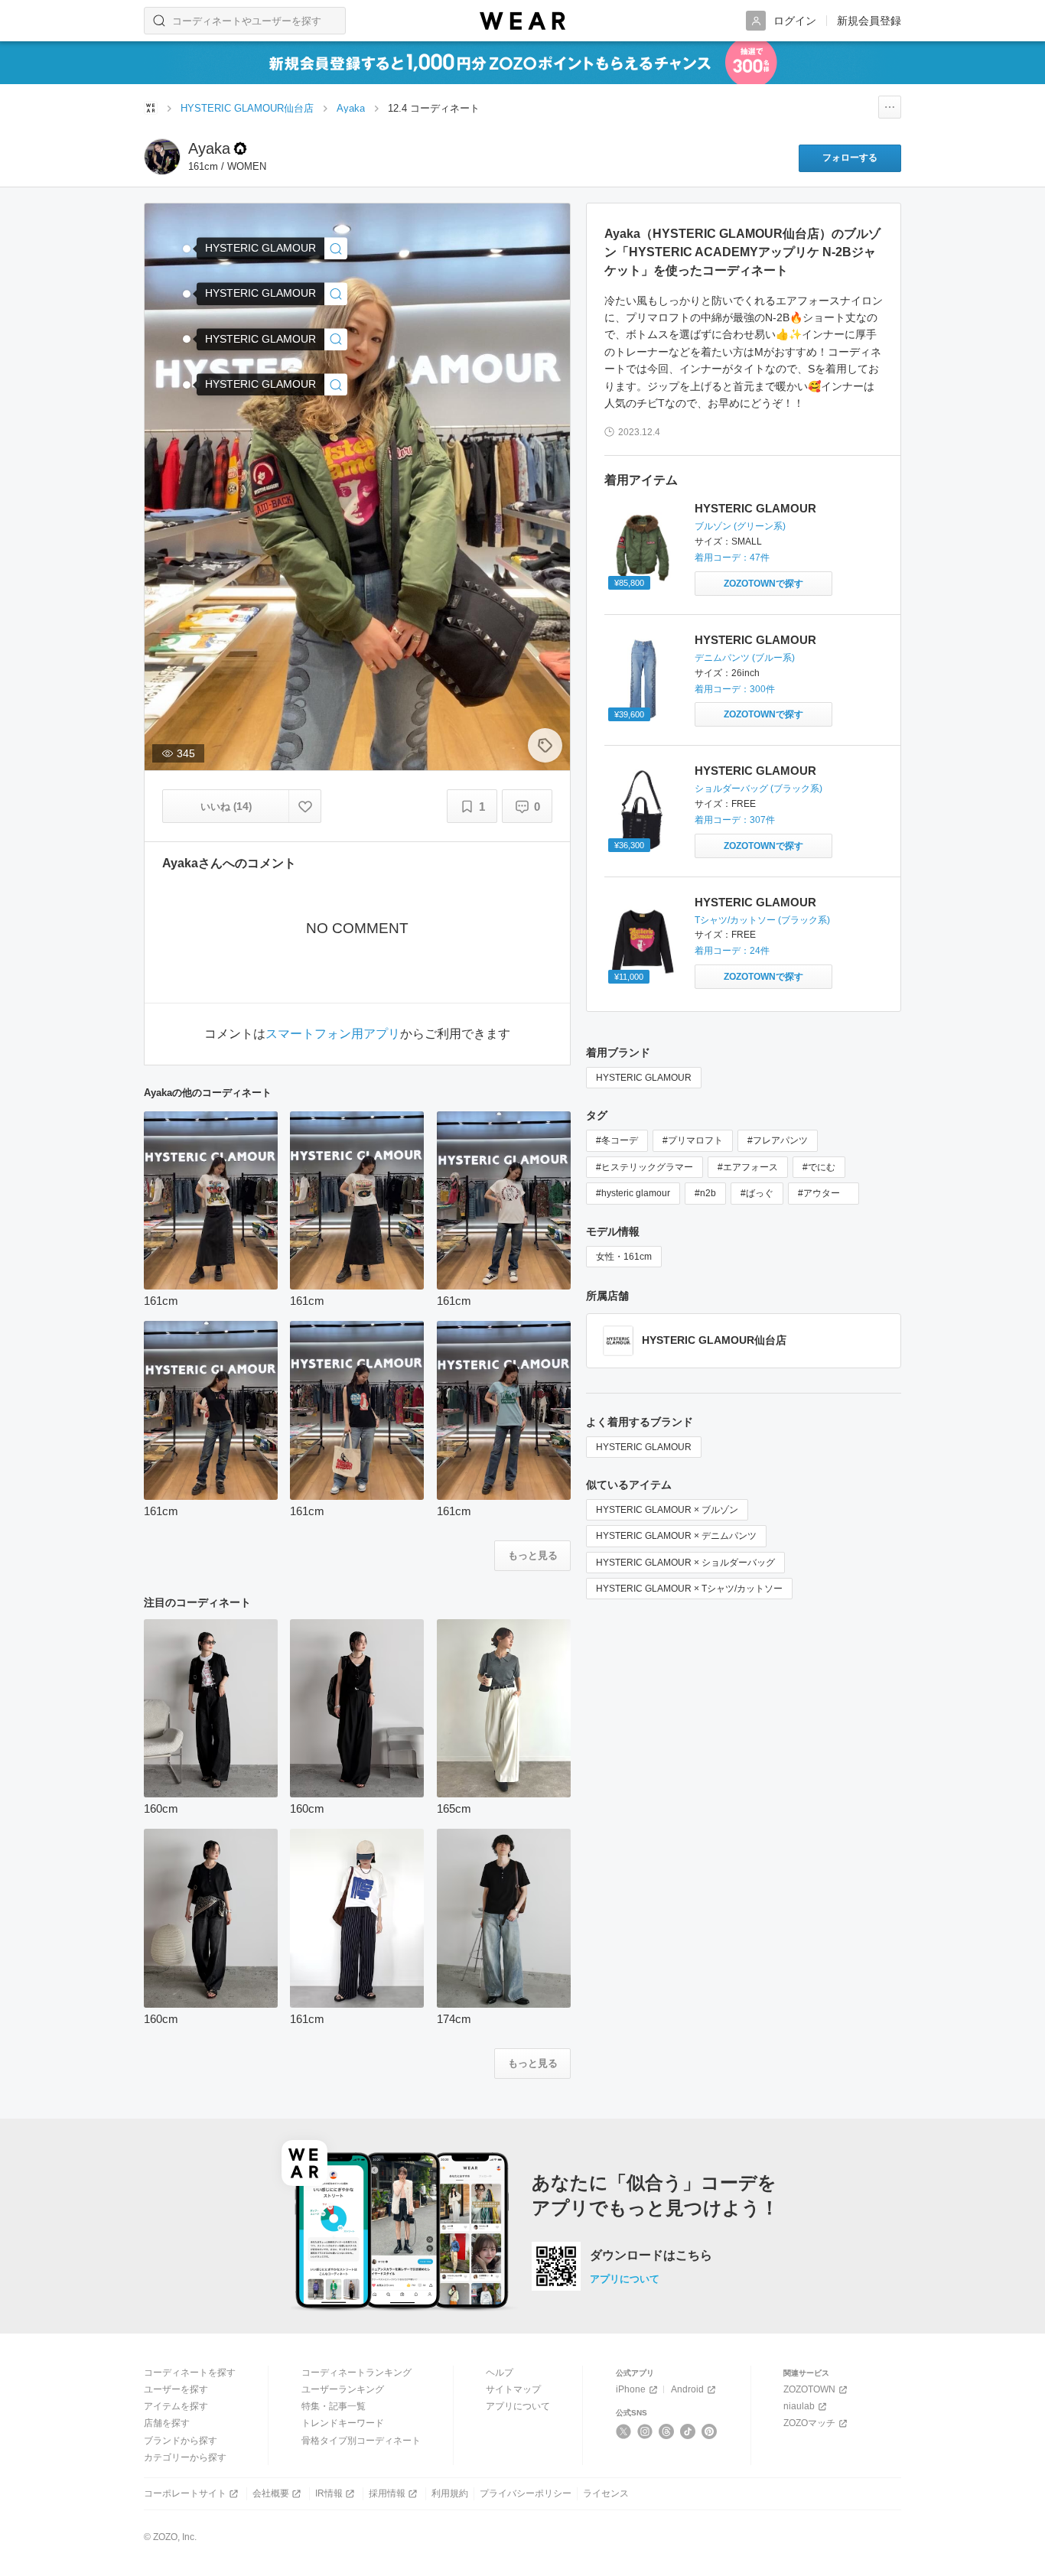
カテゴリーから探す (185, 2457)
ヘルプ (500, 2373)
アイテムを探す (176, 2406)
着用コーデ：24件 (732, 951)
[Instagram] (645, 2431)
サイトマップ (513, 2389)
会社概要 (271, 2493)
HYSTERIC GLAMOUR (755, 508)
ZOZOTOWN (809, 2389)
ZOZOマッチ (809, 2423)
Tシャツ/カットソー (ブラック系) (762, 920)
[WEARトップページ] (151, 108)
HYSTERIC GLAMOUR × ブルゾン (667, 1510)
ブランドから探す (181, 2441)
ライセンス (606, 2493)
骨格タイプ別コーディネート (361, 2441)
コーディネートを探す (190, 2373)
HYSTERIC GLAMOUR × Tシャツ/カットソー (689, 1589)
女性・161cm (624, 1257)
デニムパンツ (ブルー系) (745, 658)
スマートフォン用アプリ (333, 1034)
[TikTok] (688, 2431)
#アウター (824, 1193)
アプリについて (625, 2279)
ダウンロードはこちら (651, 2256)
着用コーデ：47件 (732, 558)
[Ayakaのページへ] (162, 157)
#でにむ (819, 1167)
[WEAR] (522, 21)
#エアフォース (748, 1167)
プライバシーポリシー (526, 2493)
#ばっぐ (757, 1193)
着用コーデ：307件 (735, 820)
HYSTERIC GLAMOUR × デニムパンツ (676, 1536)
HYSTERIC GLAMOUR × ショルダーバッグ (685, 1563)
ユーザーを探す (176, 2389)
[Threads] (667, 2431)
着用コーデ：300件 (735, 689)
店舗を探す (167, 2423)
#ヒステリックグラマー (645, 1167)
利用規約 (450, 2493)
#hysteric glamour (633, 1193)
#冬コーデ (617, 1140)
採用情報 (387, 2493)
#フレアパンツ (778, 1140)
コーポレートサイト (185, 2493)
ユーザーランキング (343, 2389)
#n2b (705, 1193)
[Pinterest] (710, 2431)
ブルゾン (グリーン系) (740, 526)
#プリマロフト (693, 1140)
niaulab (799, 2406)
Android (687, 2389)
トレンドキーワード (343, 2423)
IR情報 (329, 2493)
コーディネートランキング (356, 2373)
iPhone (631, 2389)
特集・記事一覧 (334, 2406)
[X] (624, 2431)
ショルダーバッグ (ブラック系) (759, 789)
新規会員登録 (869, 21)
